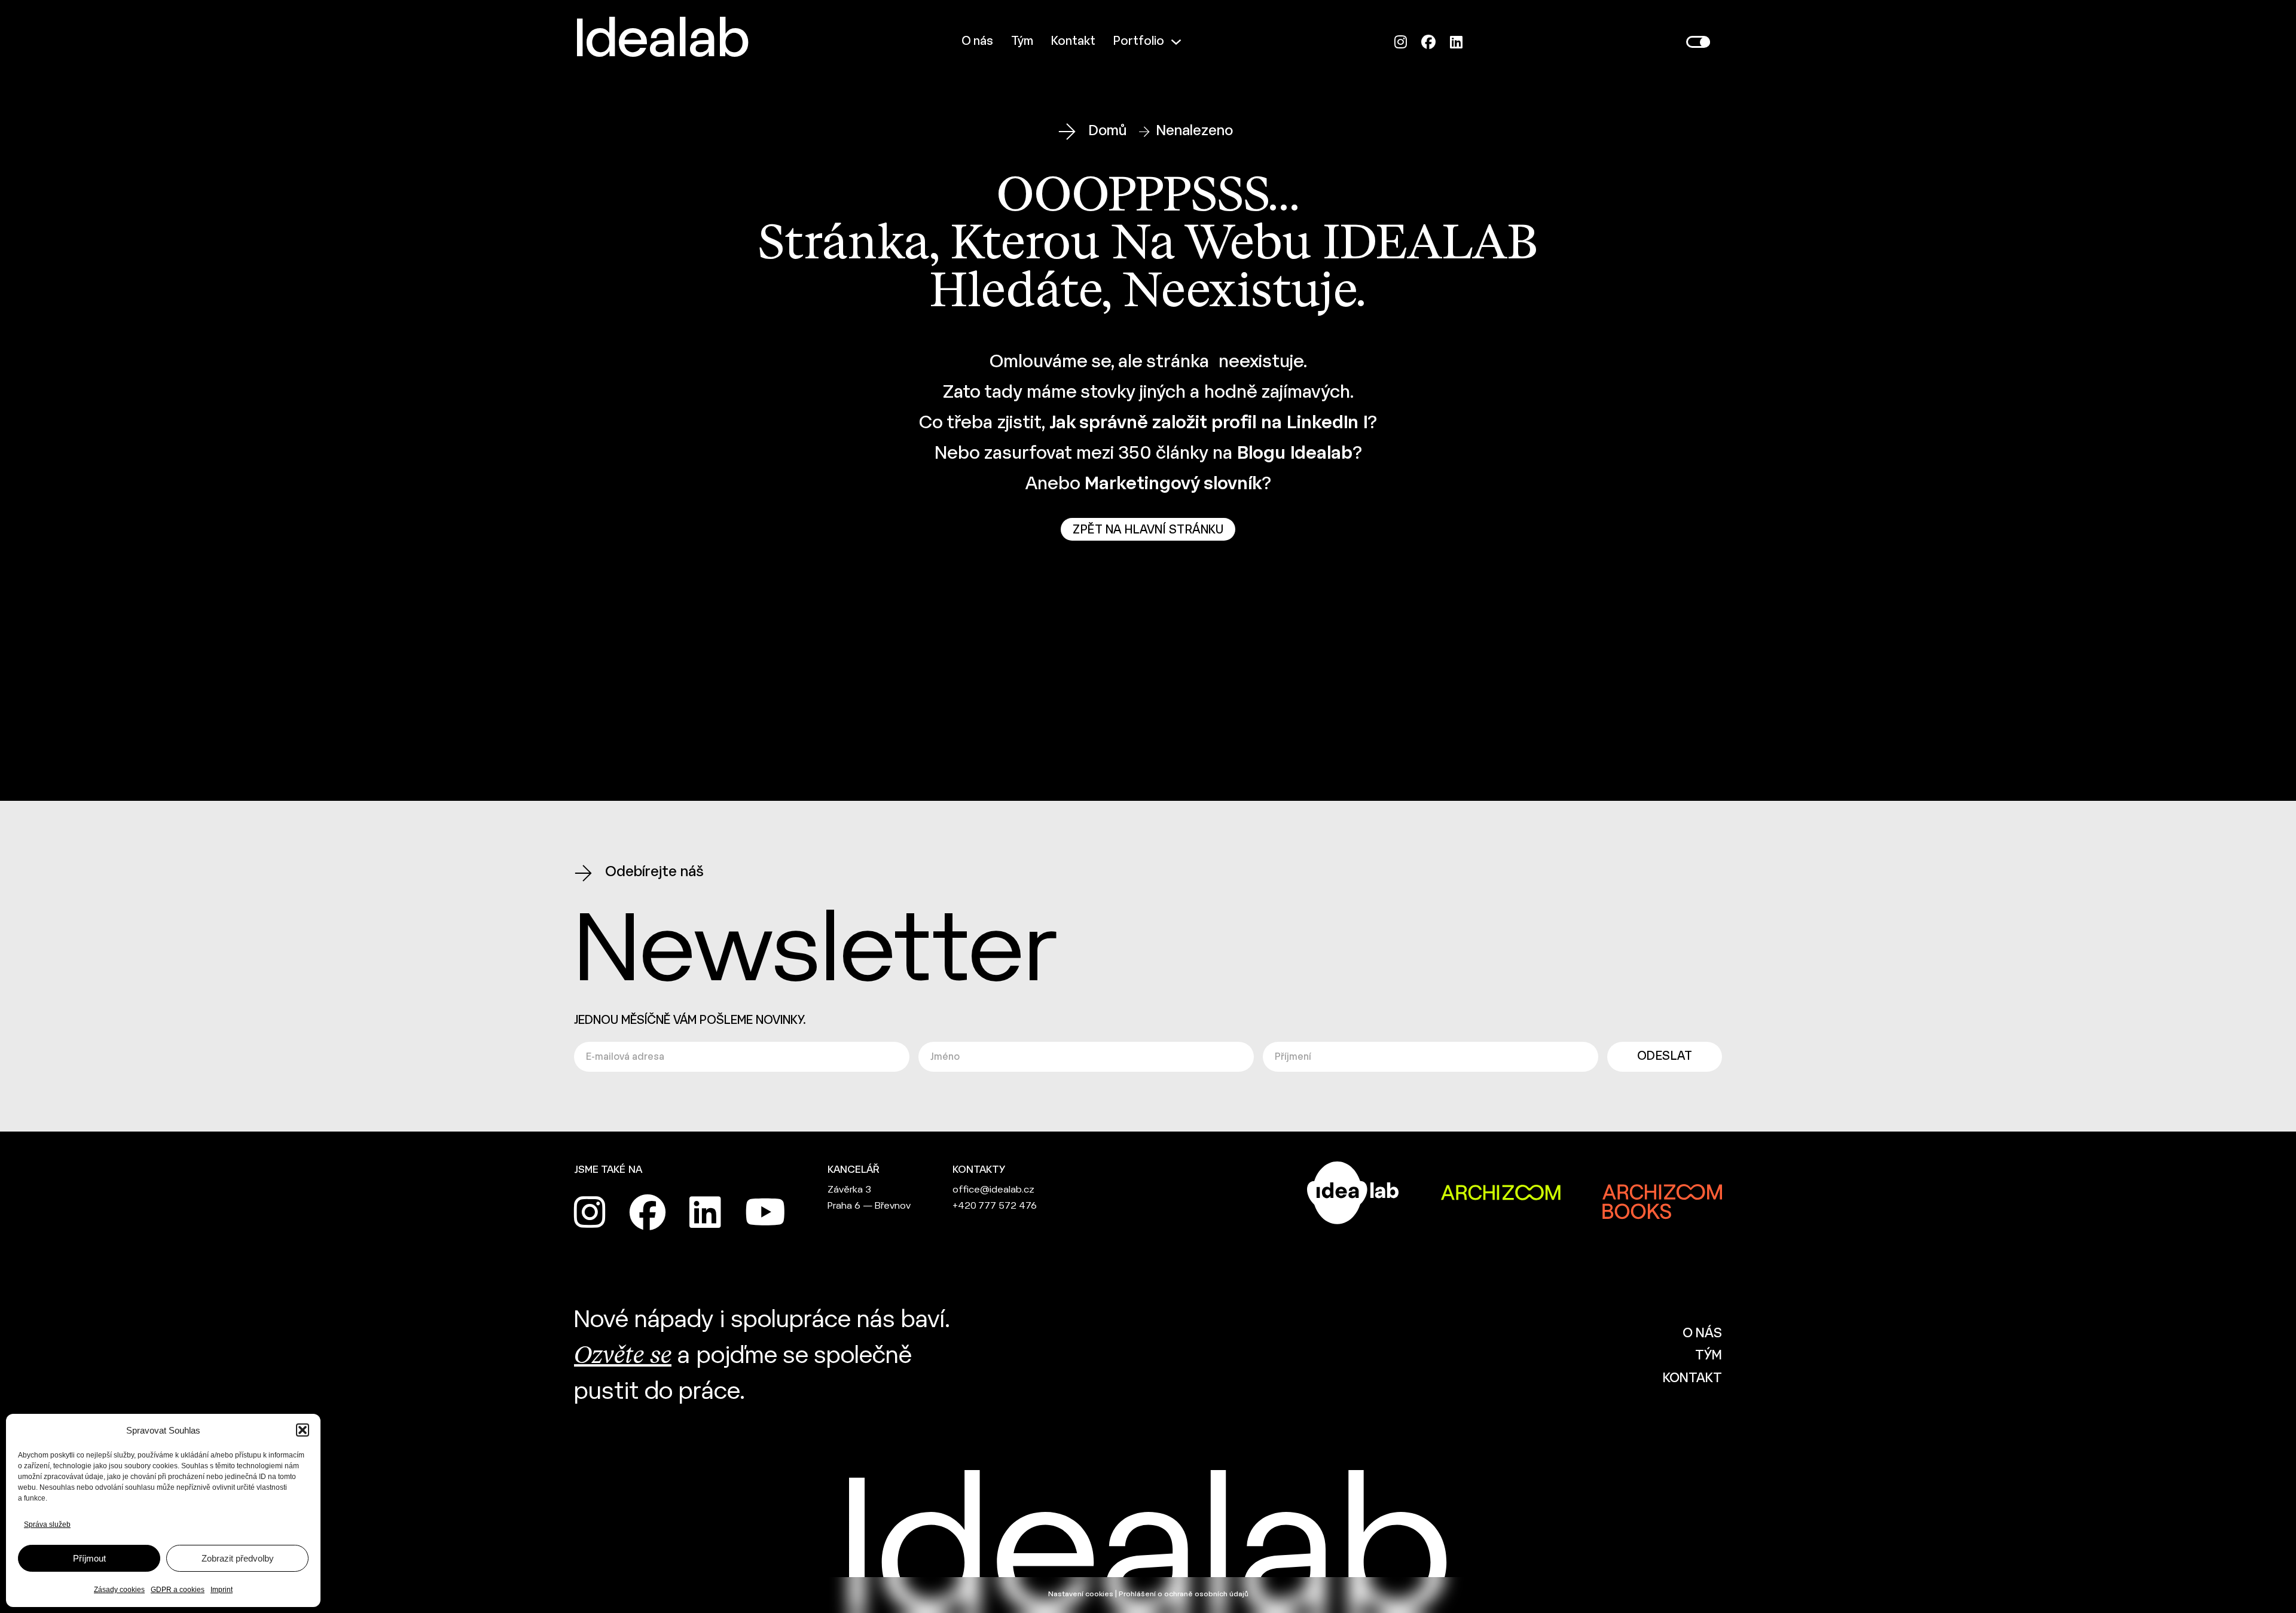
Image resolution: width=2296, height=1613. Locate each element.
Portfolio (1139, 42)
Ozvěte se (623, 1356)
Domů (1108, 131)
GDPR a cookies (178, 1590)
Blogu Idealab (1295, 454)
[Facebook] (1428, 42)
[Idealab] (1148, 617)
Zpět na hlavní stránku (1148, 530)
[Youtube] (765, 1212)
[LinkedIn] (1456, 42)
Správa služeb (47, 1524)
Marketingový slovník (1173, 484)
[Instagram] (1401, 42)
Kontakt (1073, 42)
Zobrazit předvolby (238, 1558)
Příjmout (89, 1558)
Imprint (222, 1590)
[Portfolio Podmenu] (1176, 42)
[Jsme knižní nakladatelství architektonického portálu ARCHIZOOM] (1662, 1193)
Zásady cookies (119, 1590)
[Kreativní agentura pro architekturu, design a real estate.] (1353, 1193)
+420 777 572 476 (995, 1206)
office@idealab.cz (993, 1190)
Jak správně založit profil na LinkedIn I (1208, 423)
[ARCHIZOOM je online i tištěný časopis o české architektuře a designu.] (1501, 1193)
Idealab (662, 42)
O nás (977, 42)
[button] (303, 1430)
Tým (1022, 42)
